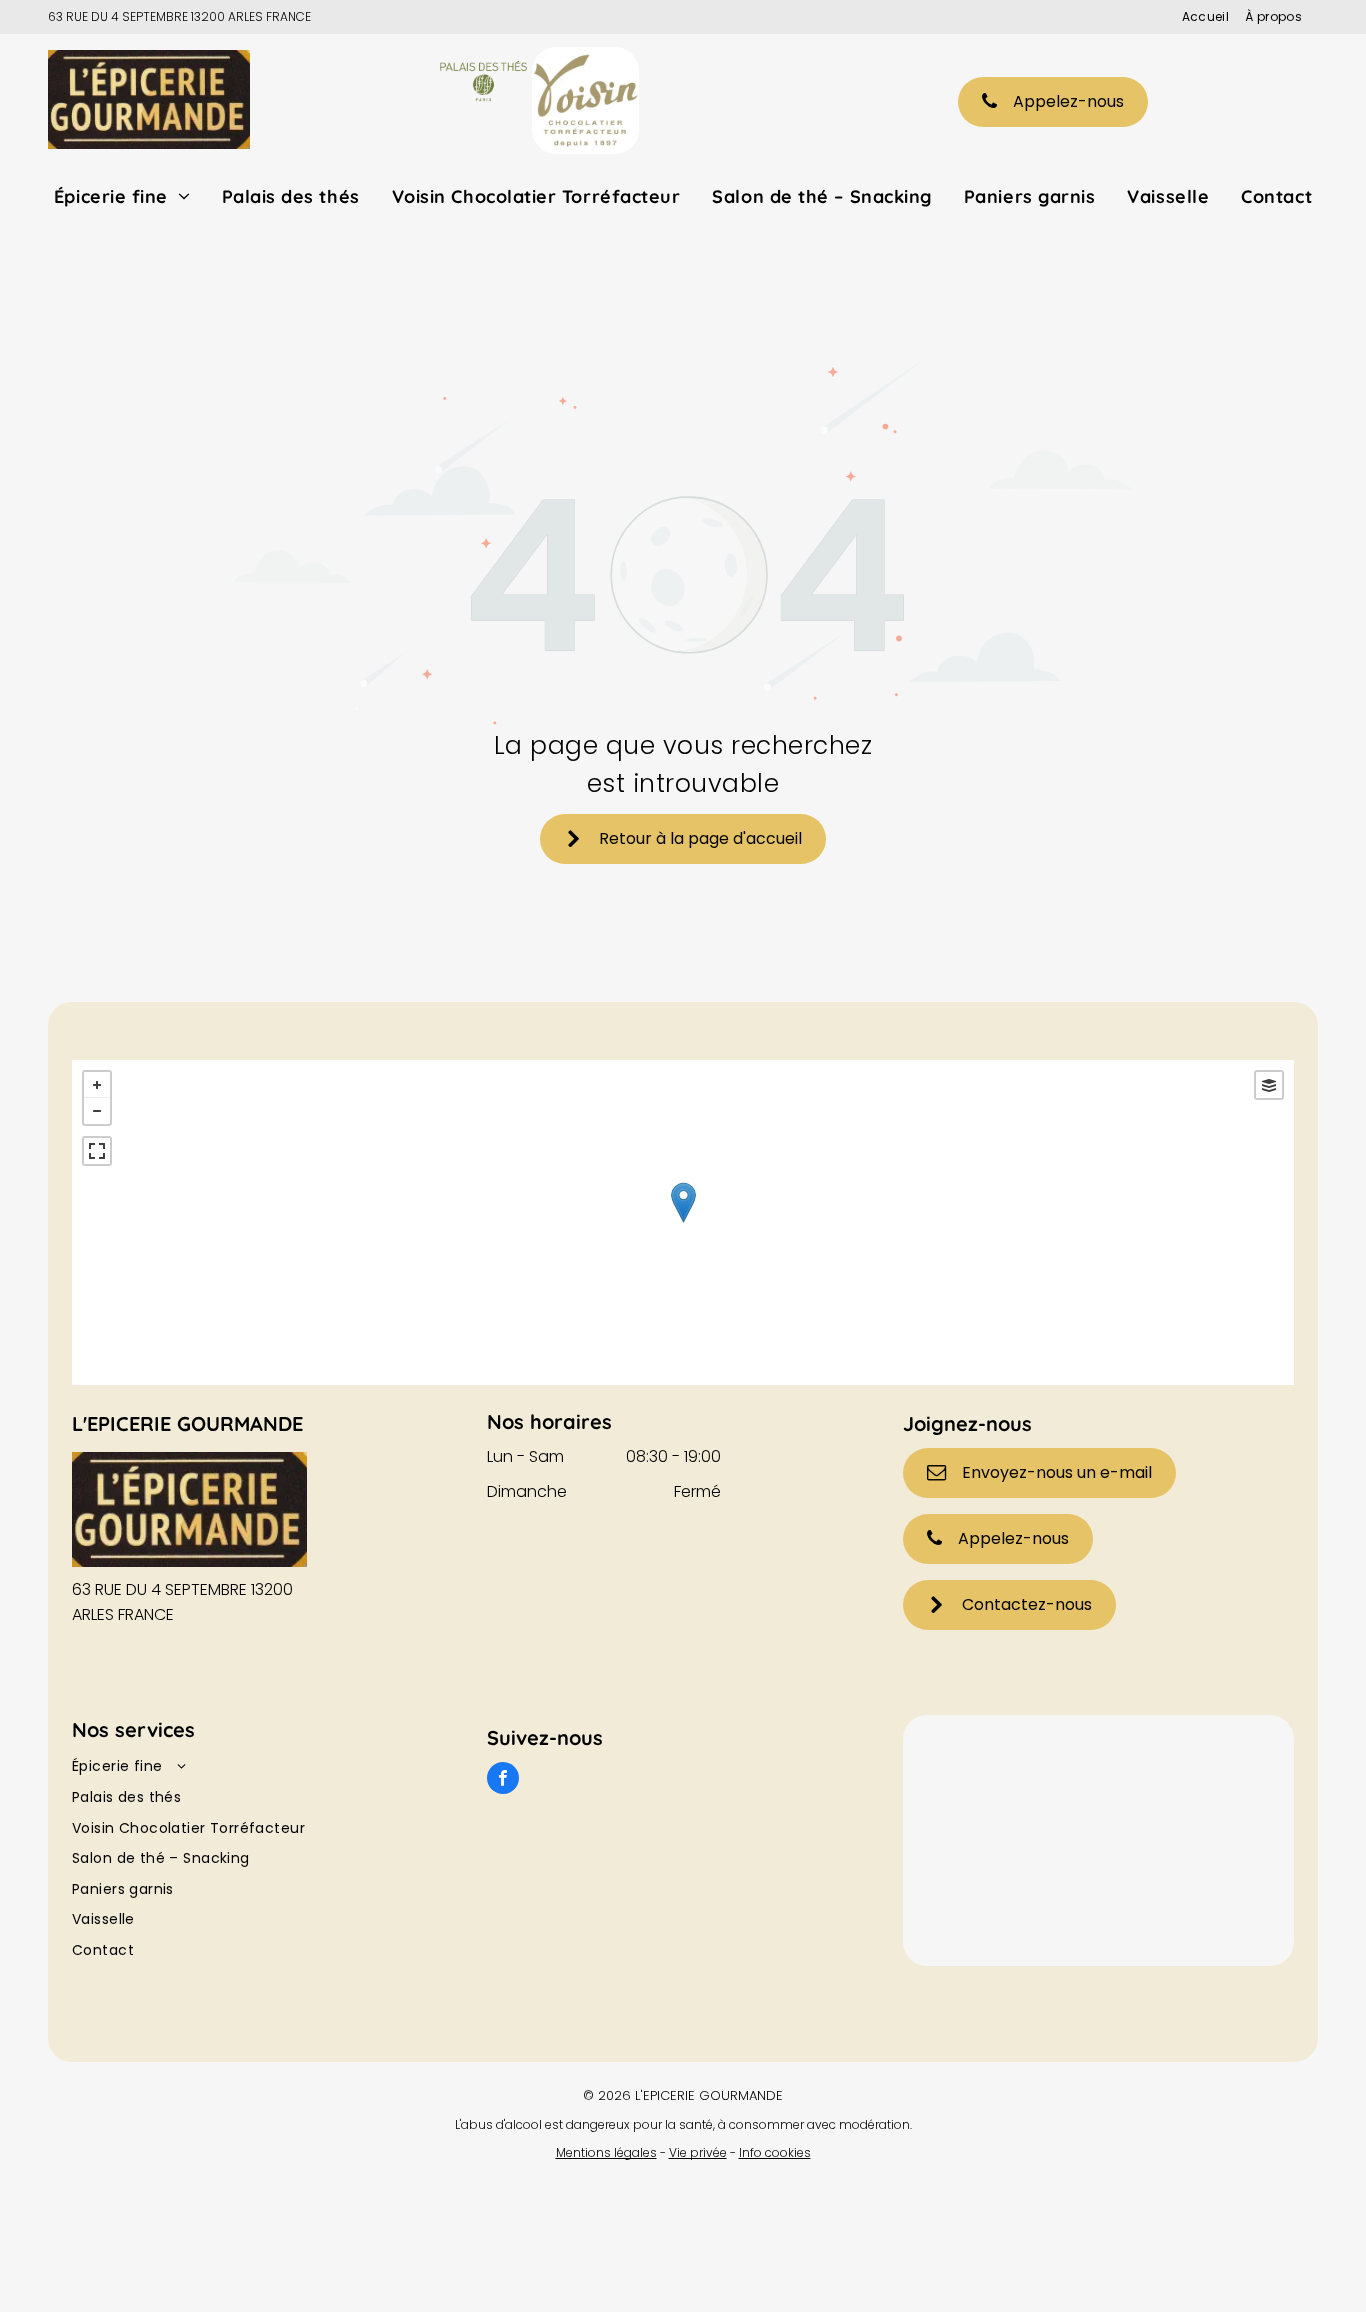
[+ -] (683, 1222)
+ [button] (97, 1085)
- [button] (97, 1111)
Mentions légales (606, 2152)
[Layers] (1269, 1085)
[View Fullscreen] (97, 1151)
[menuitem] (1198, 17)
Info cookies (775, 2152)
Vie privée (698, 2152)
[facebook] (503, 1780)
